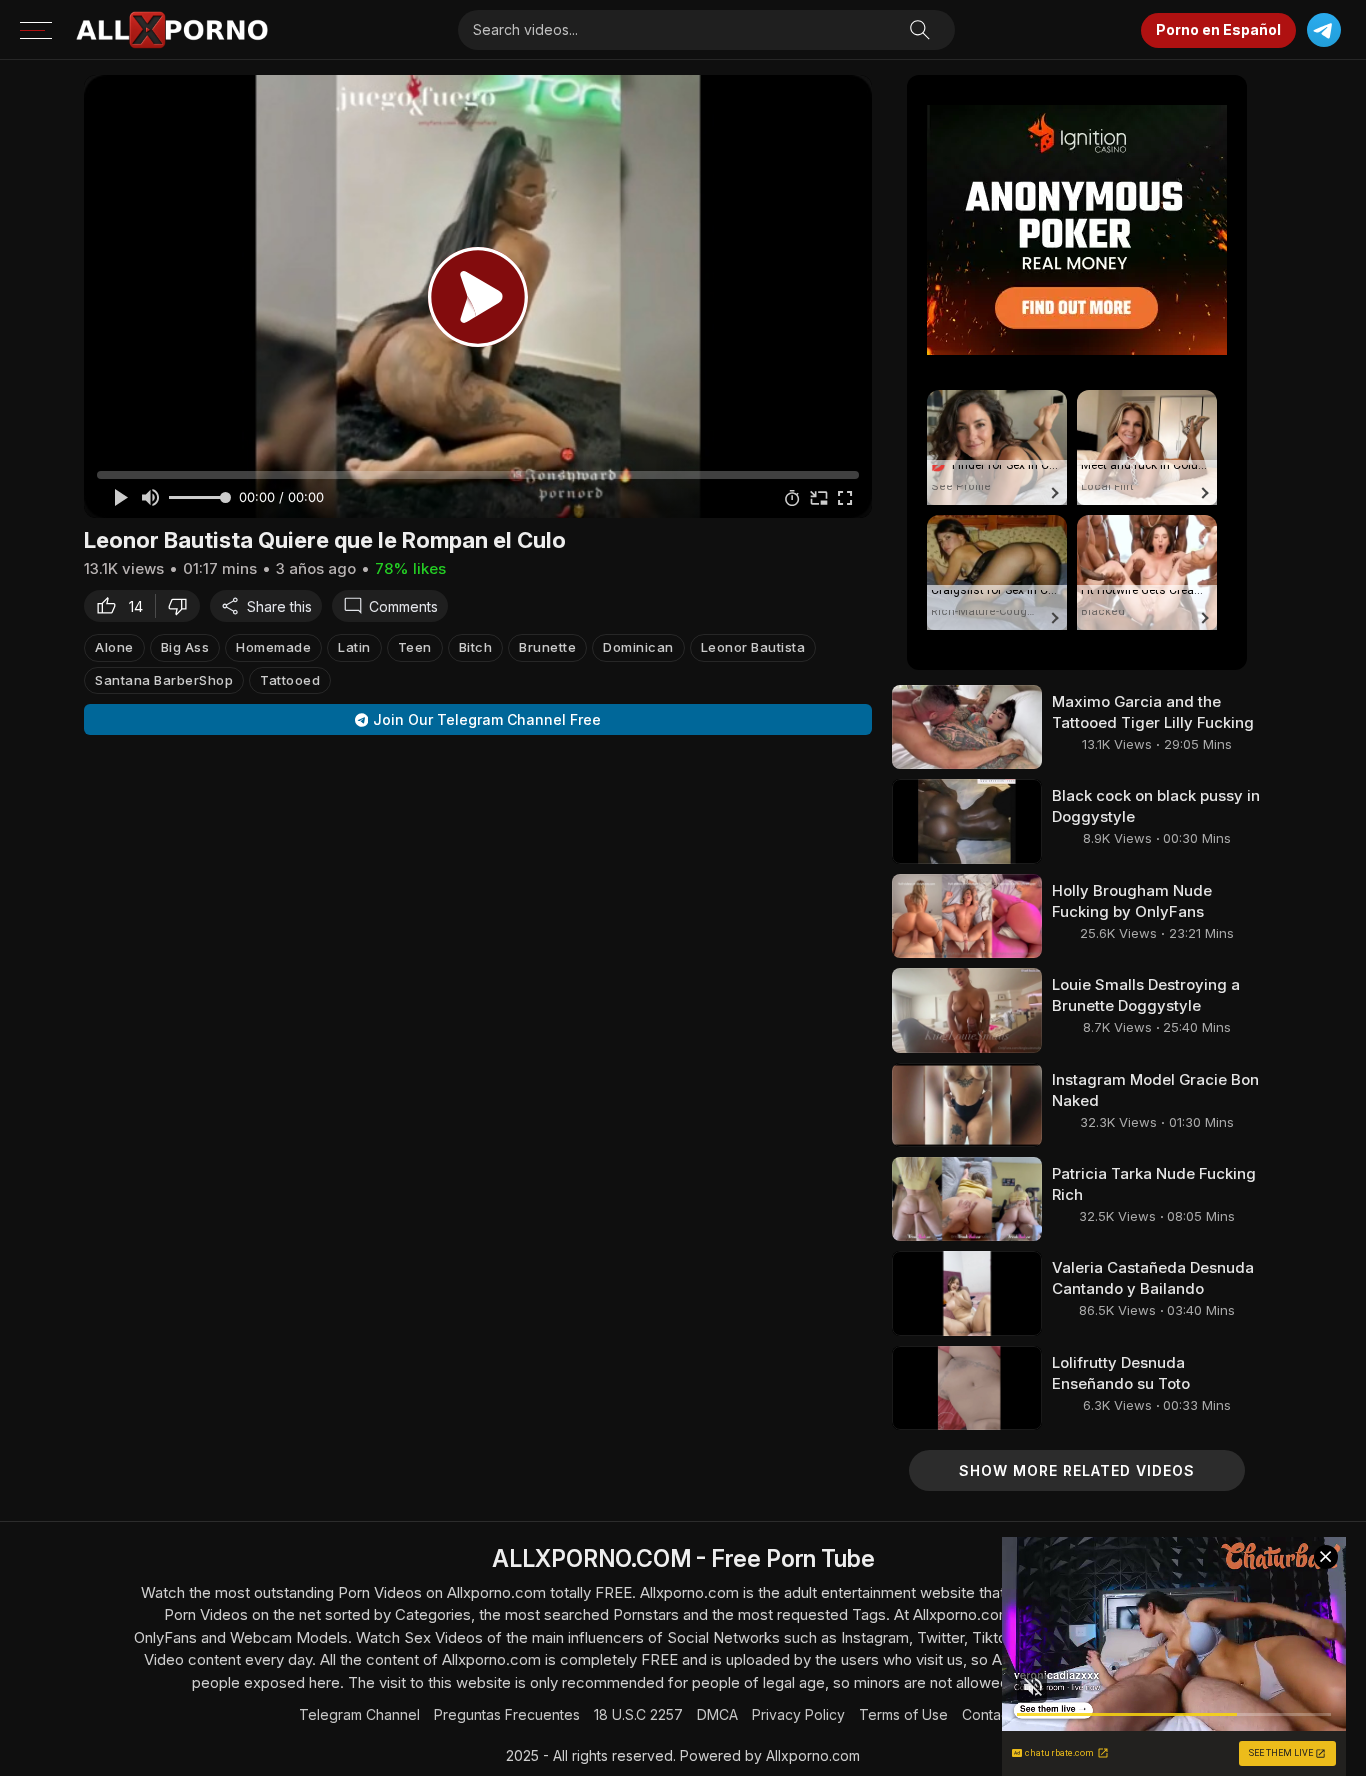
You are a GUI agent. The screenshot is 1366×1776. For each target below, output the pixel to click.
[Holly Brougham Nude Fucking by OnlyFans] (967, 916)
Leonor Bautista (753, 647)
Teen (415, 647)
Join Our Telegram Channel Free (487, 719)
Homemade (273, 647)
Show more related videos (1077, 1470)
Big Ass (185, 647)
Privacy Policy (798, 1714)
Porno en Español (1218, 29)
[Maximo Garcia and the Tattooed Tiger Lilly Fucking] (967, 727)
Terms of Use (903, 1714)
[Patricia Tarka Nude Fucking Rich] (967, 1199)
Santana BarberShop (164, 680)
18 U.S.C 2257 (638, 1714)
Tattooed (290, 680)
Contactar (994, 1714)
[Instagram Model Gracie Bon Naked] (967, 1105)
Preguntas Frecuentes (507, 1714)
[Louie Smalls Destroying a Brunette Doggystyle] (967, 1010)
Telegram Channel (359, 1714)
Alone (114, 647)
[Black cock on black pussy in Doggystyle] (967, 821)
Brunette (547, 647)
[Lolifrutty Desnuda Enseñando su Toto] (967, 1388)
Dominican (638, 647)
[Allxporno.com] (172, 30)
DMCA (717, 1714)
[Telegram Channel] (1323, 30)
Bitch (476, 647)
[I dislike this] (183, 606)
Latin (354, 647)
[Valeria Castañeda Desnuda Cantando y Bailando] (967, 1293)
